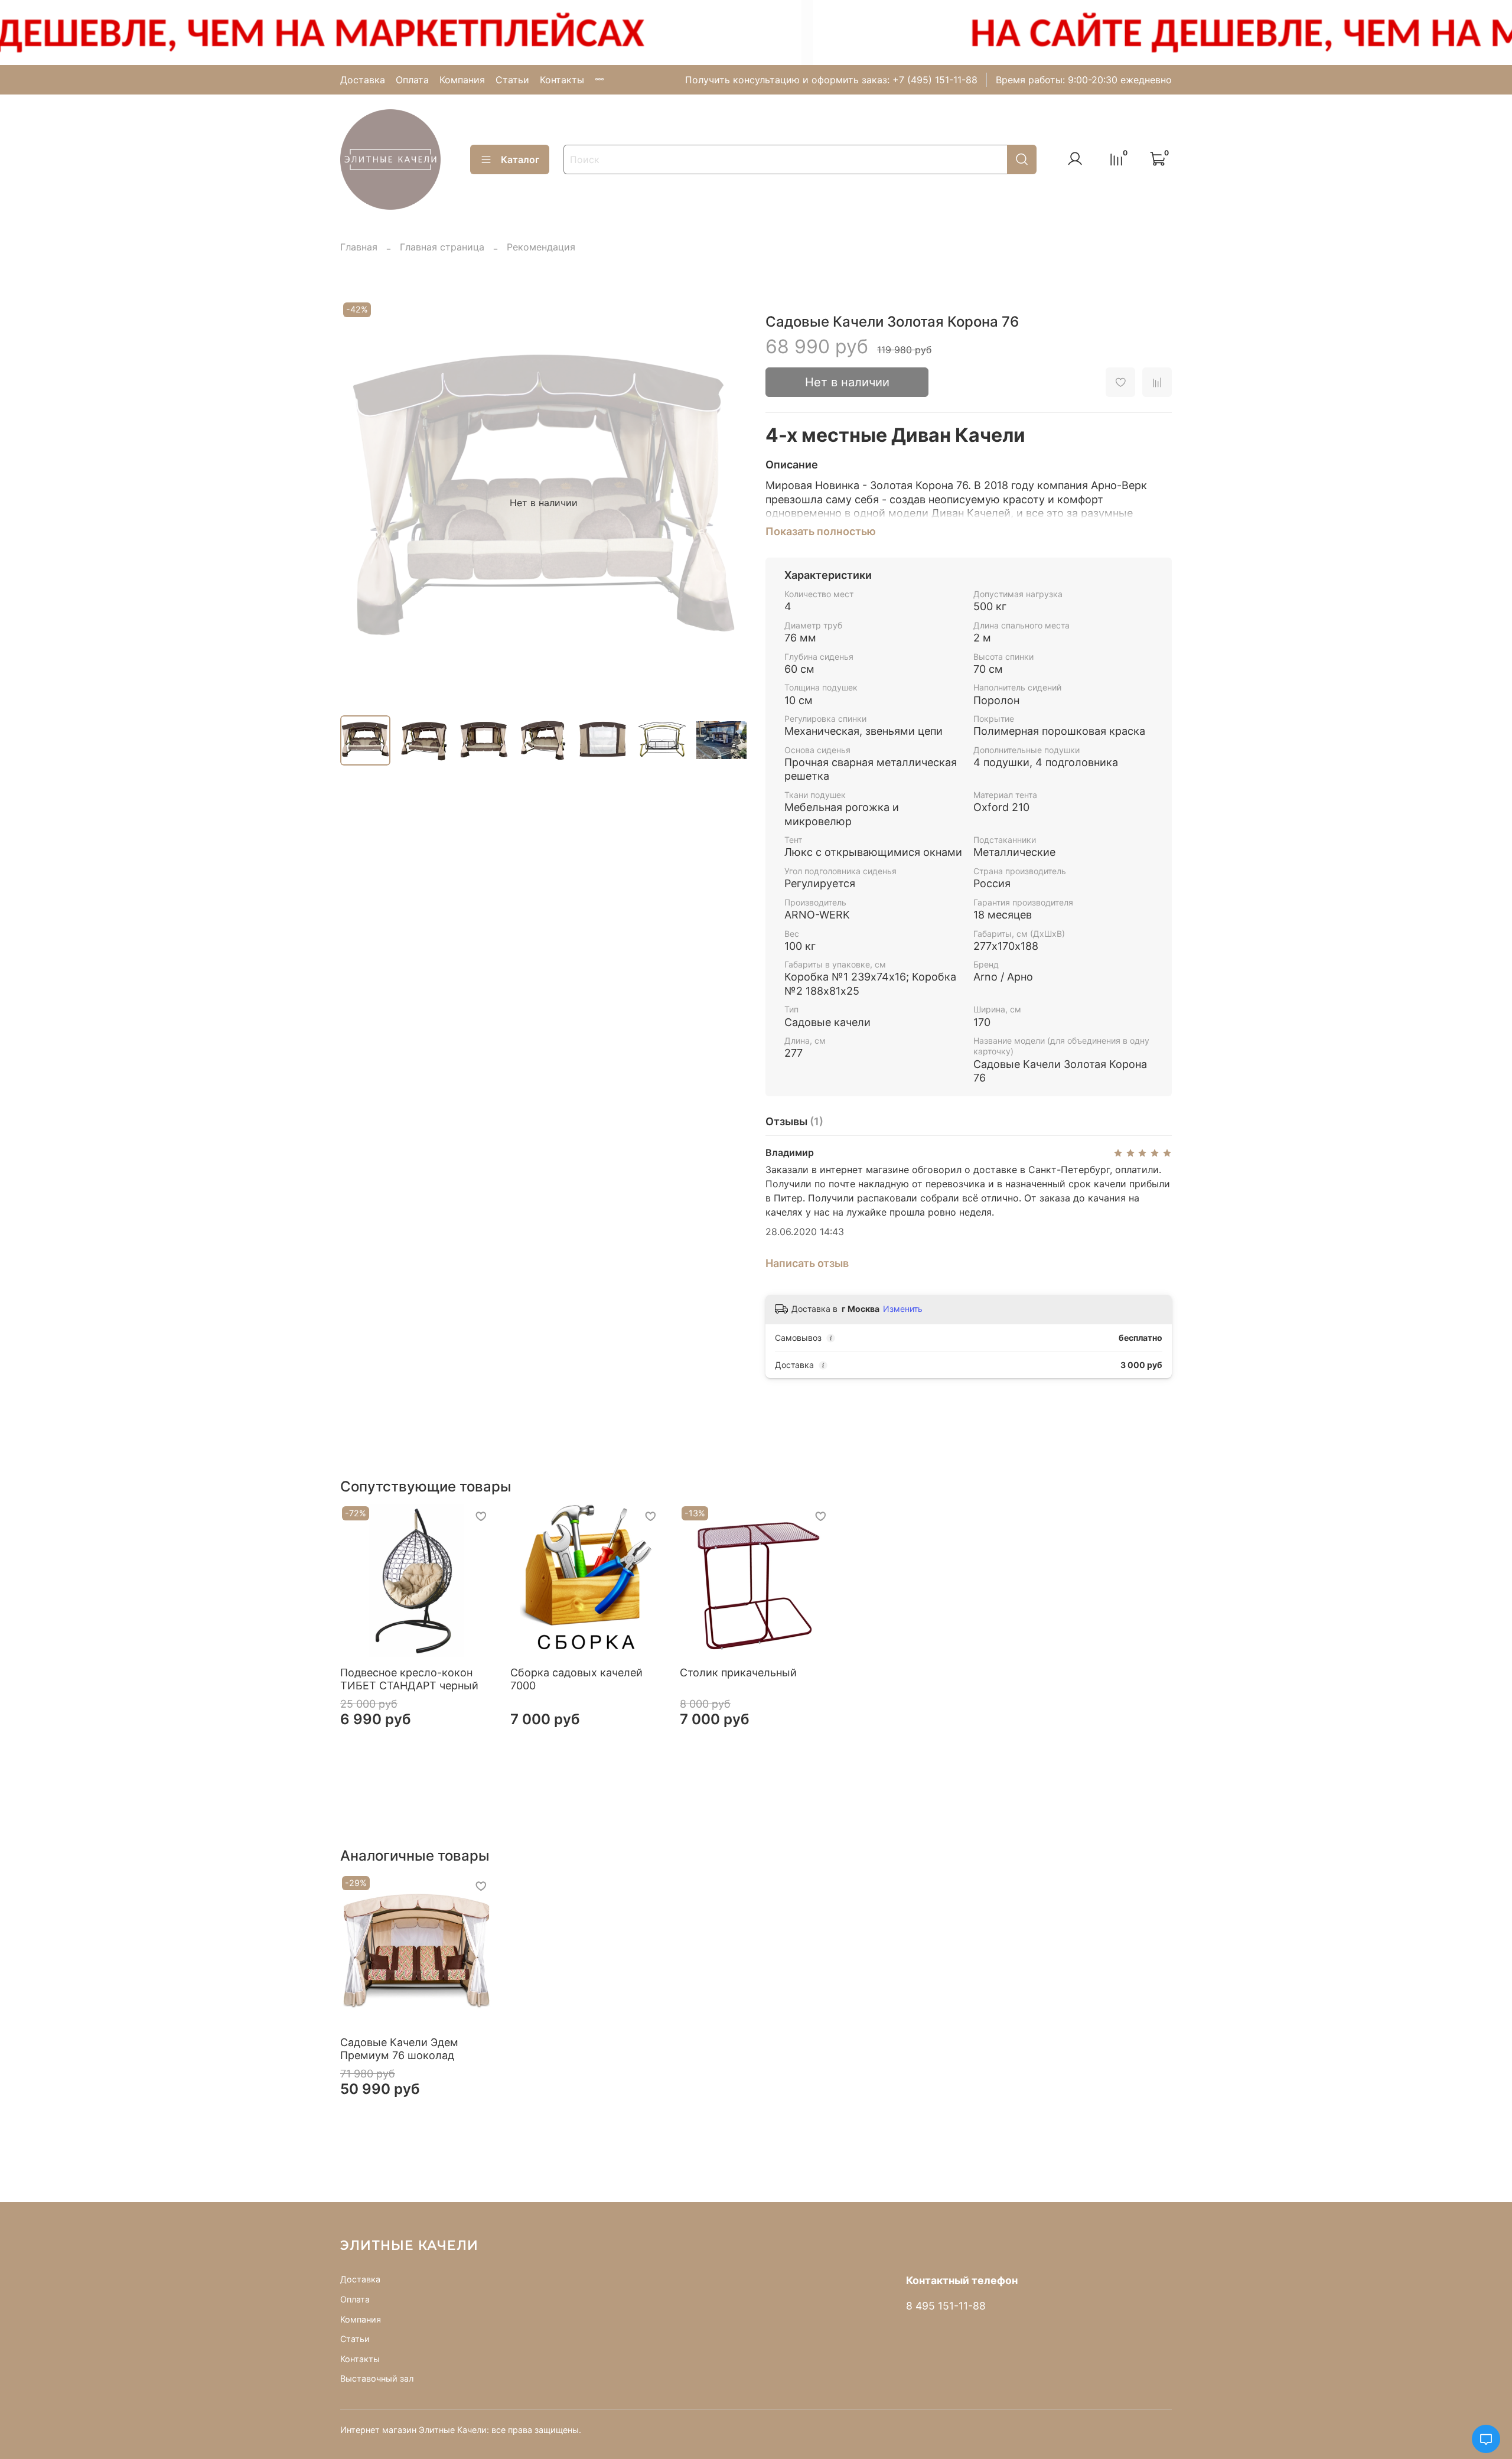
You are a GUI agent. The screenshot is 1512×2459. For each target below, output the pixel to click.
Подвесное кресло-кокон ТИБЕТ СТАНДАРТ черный (409, 1679)
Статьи (512, 80)
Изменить (903, 1309)
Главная (359, 247)
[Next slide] (728, 503)
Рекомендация (541, 247)
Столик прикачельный (738, 1673)
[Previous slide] (359, 503)
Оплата (412, 80)
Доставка (363, 80)
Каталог (520, 159)
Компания (462, 80)
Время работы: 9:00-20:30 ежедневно (1084, 80)
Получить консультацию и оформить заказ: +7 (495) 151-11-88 (831, 80)
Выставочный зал (377, 2378)
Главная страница (442, 247)
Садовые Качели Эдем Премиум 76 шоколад (399, 2048)
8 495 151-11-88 (946, 2306)
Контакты (562, 80)
